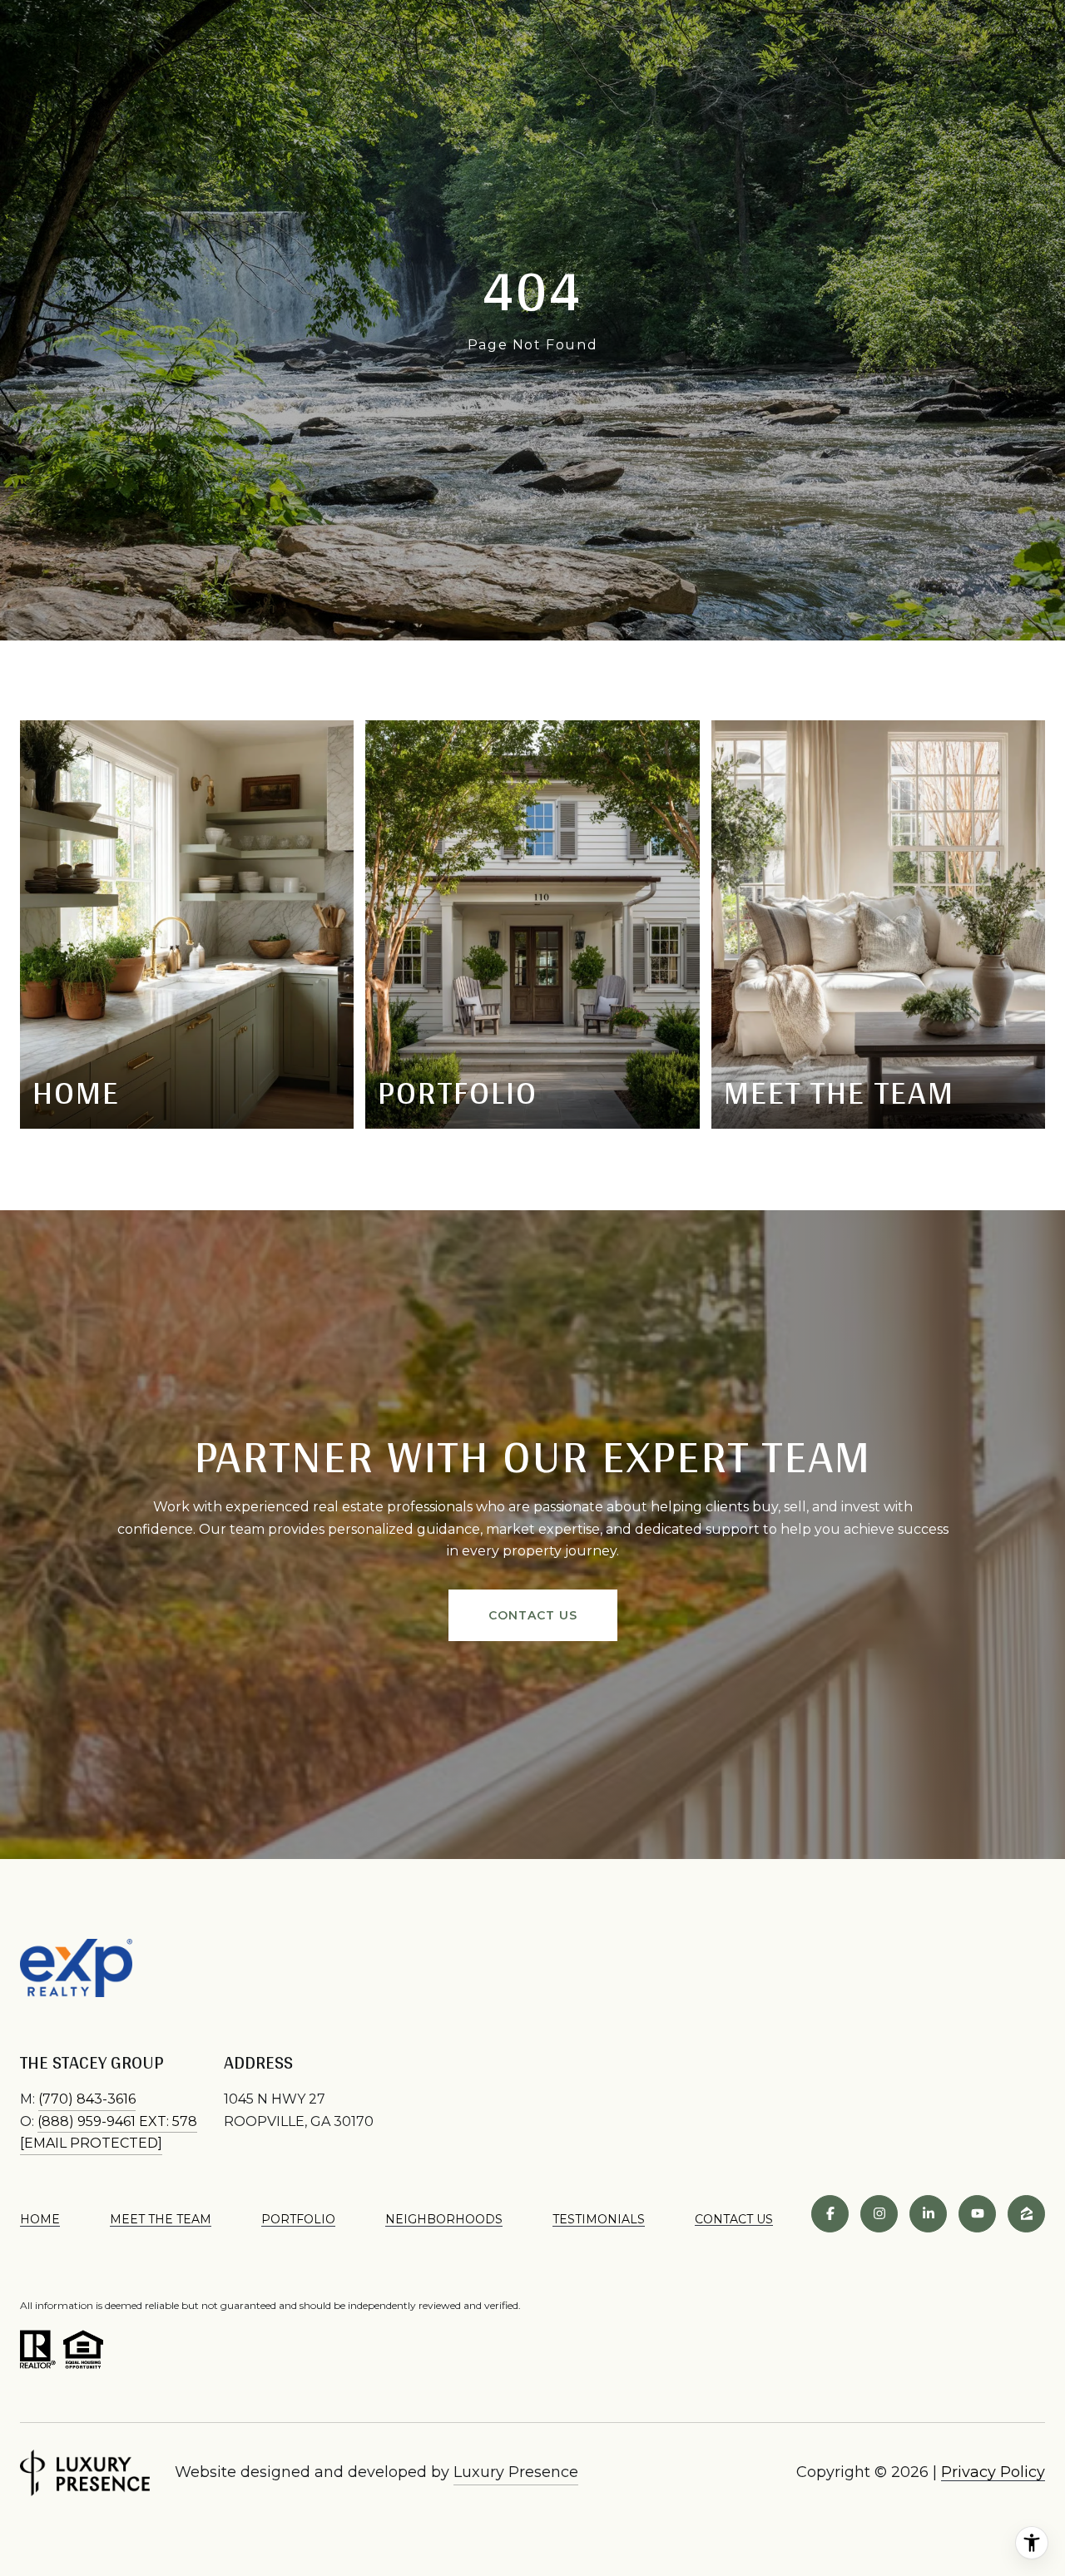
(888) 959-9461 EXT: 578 (117, 2121)
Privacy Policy (993, 2472)
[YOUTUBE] (977, 2214)
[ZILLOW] (1026, 2214)
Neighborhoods (444, 2219)
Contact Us (734, 2219)
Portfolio (298, 2219)
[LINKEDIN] (928, 2214)
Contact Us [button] (533, 1615)
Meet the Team (161, 2219)
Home (40, 2219)
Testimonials (599, 2219)
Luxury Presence (516, 2472)
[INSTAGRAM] (879, 2214)
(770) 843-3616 (87, 2099)
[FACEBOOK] (830, 2214)
